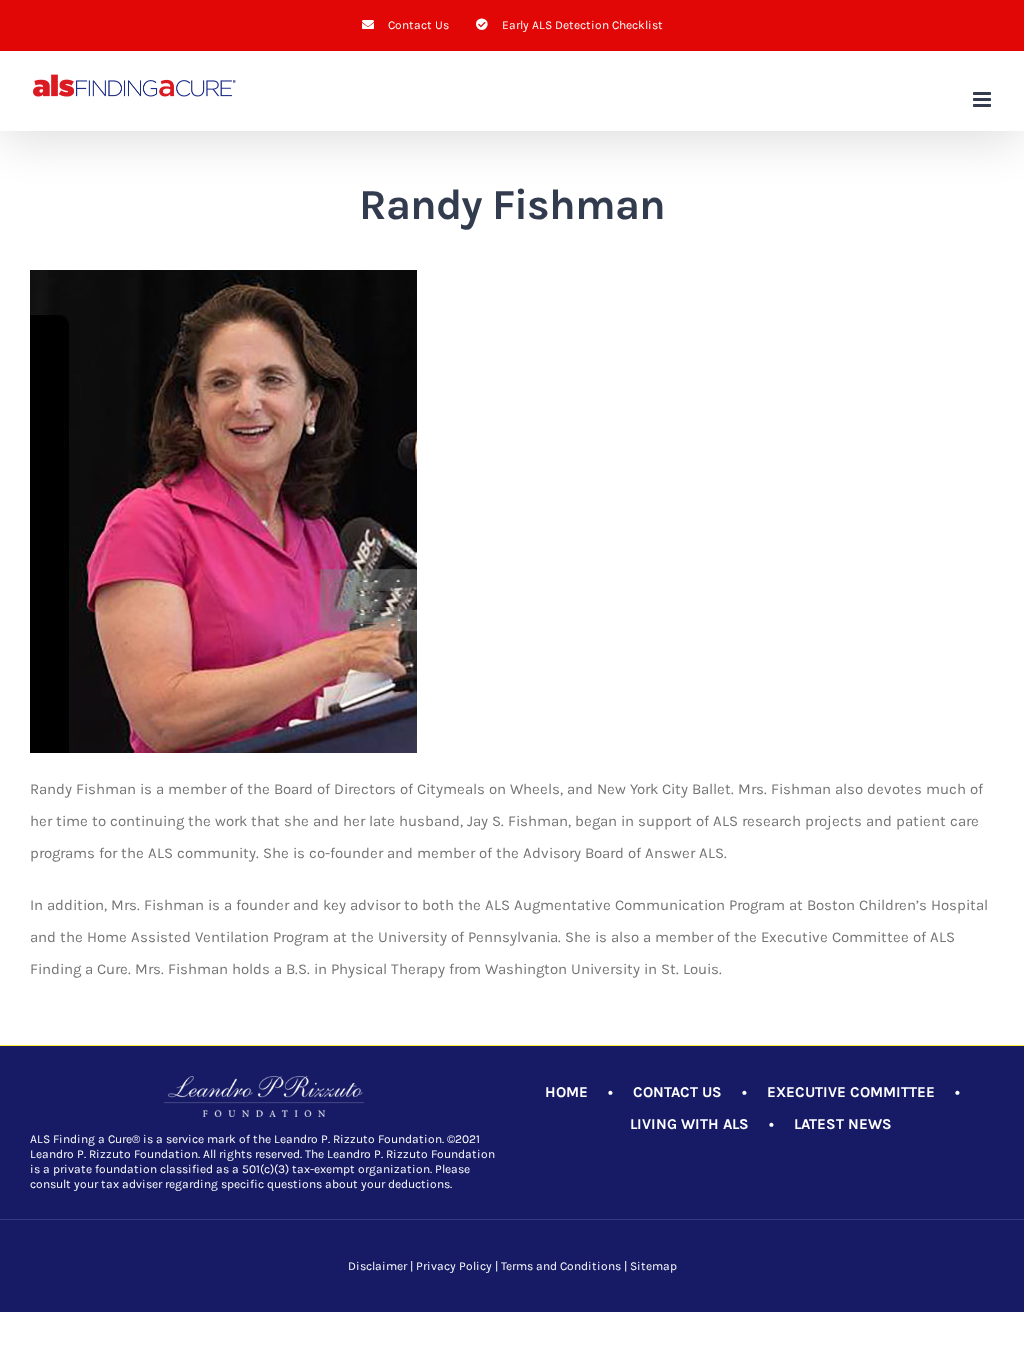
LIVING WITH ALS (689, 1124)
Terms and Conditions (561, 1266)
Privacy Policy (454, 1266)
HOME (566, 1092)
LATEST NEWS (843, 1124)
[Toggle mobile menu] (983, 99)
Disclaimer (377, 1266)
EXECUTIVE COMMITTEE (851, 1092)
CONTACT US (677, 1092)
